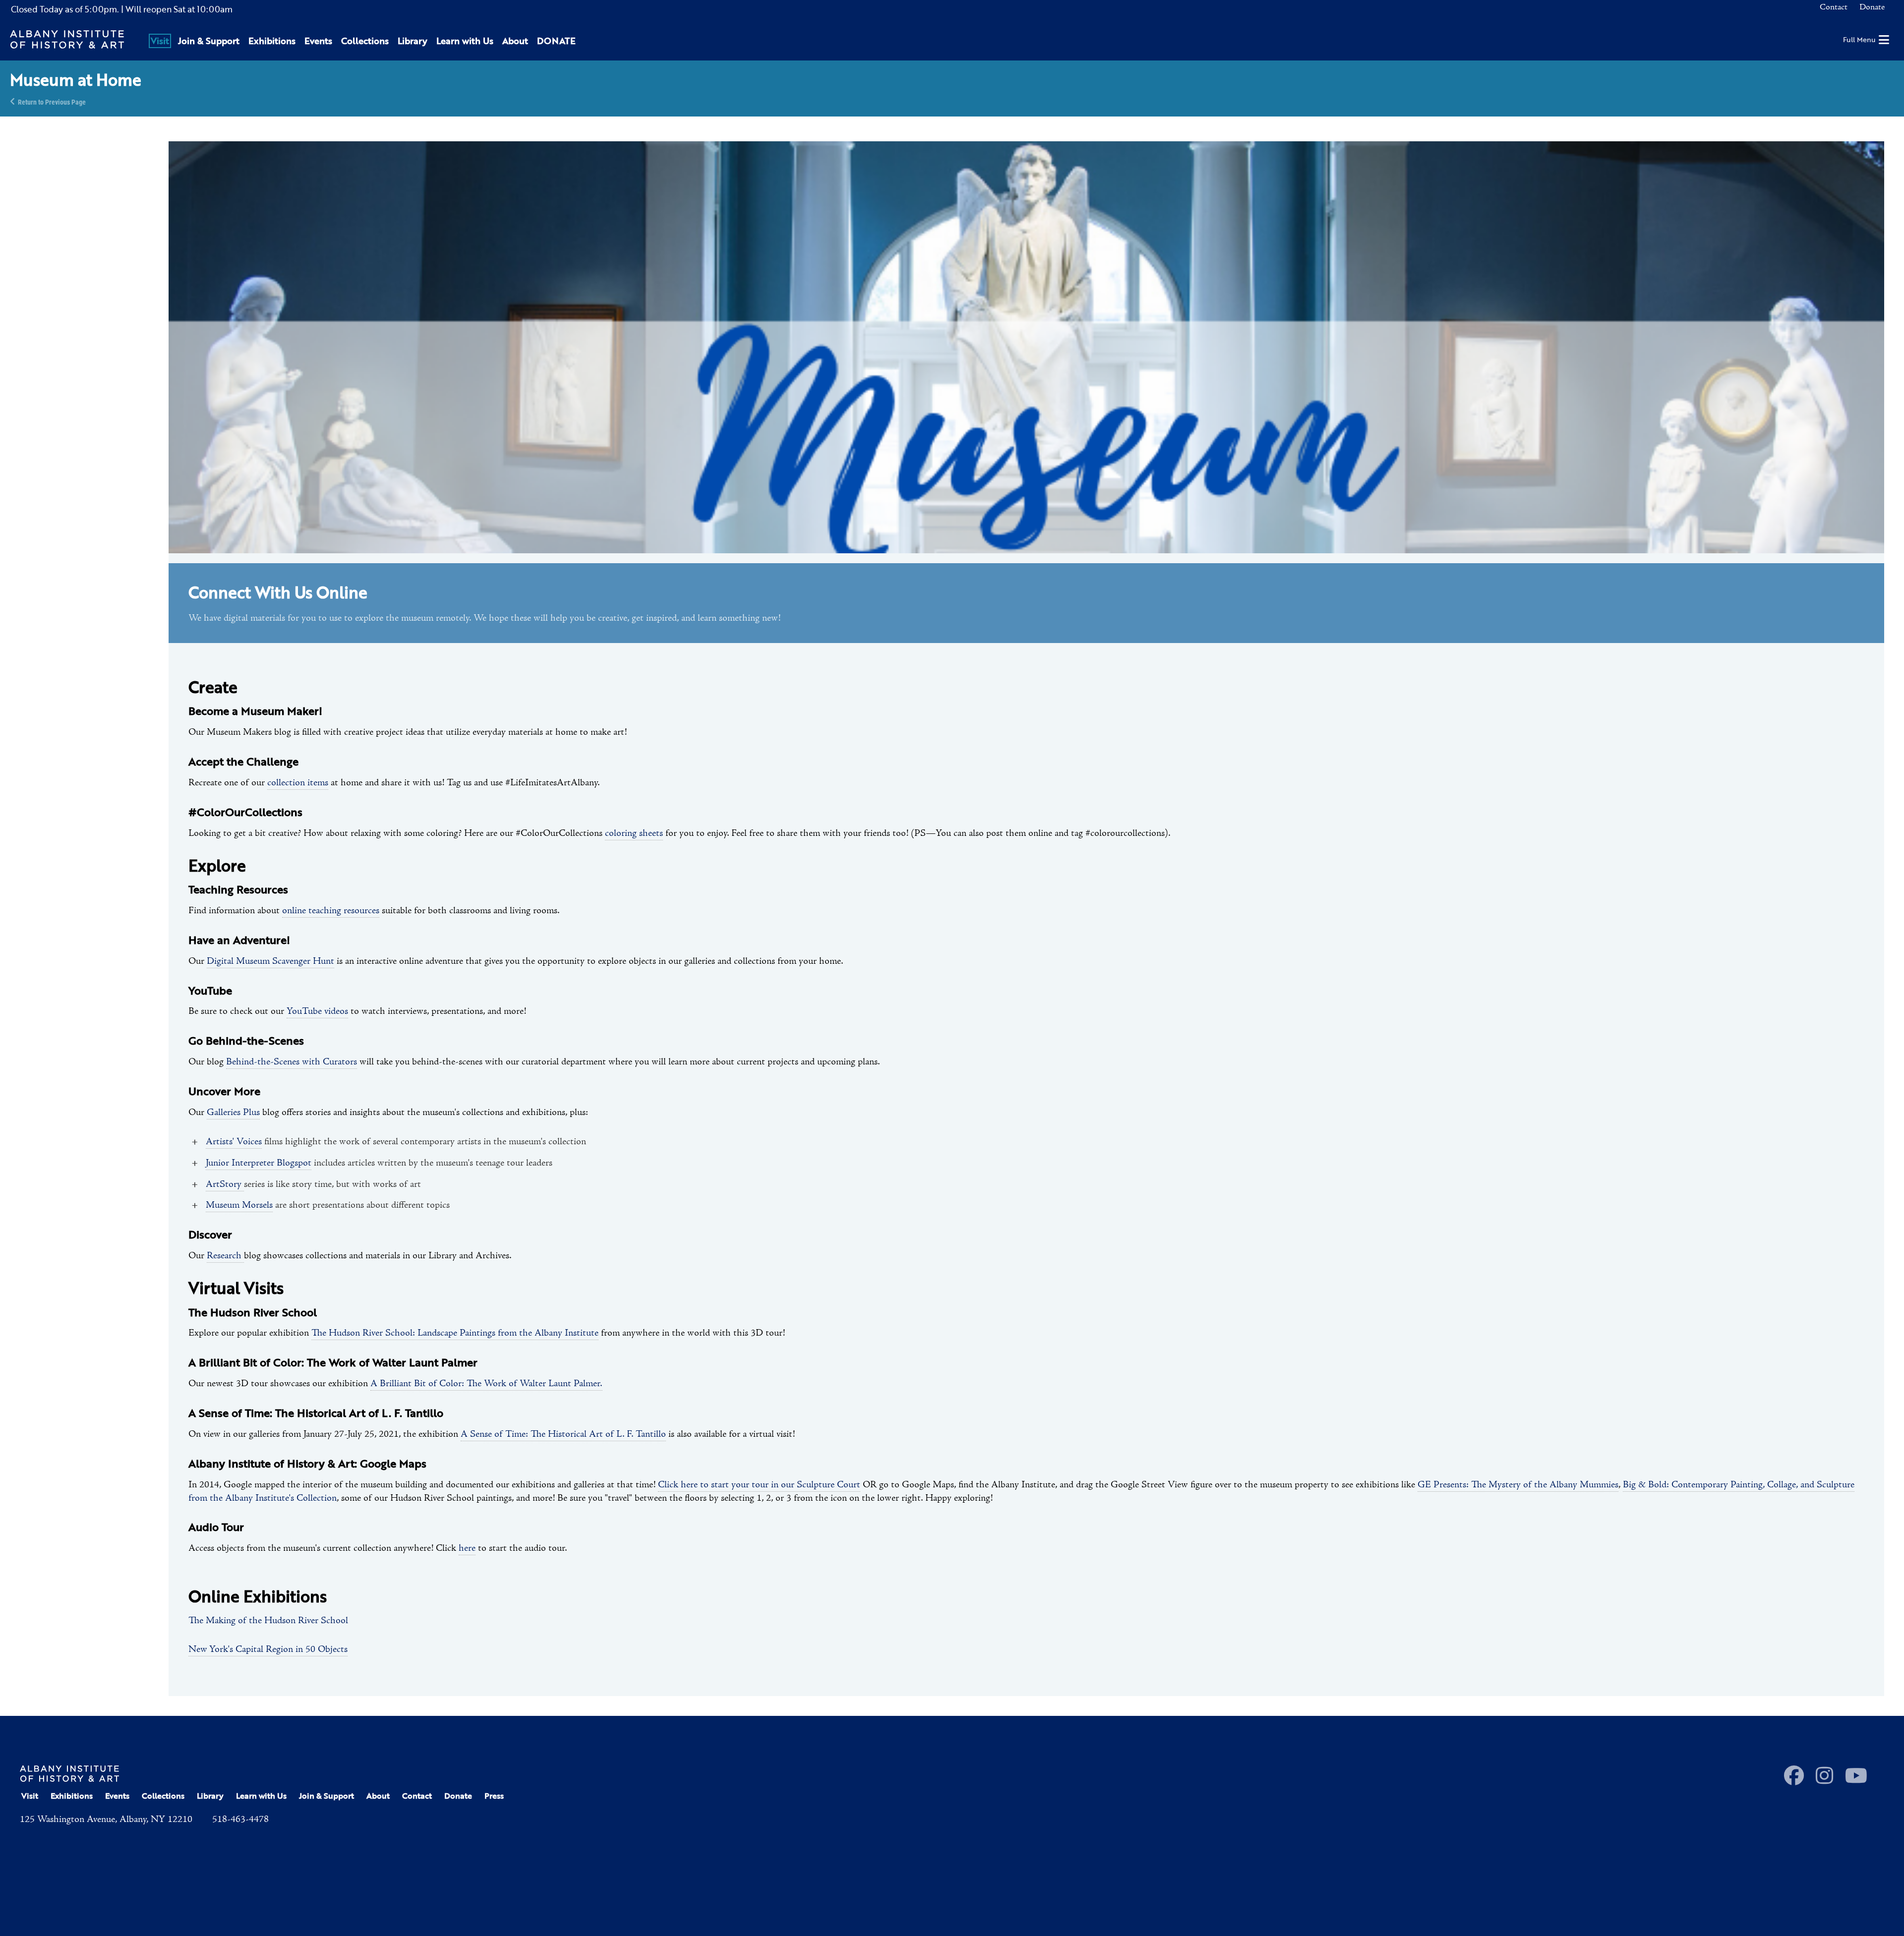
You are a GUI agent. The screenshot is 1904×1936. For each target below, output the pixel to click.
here (467, 1548)
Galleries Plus (233, 1113)
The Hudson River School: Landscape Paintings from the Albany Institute (455, 1333)
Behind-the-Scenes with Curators (292, 1062)
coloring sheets (634, 833)
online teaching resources (331, 911)
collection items (298, 783)
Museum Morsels (239, 1205)
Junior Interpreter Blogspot (259, 1163)
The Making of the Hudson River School (268, 1621)
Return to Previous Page (52, 101)
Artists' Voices (234, 1142)
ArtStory (225, 1184)
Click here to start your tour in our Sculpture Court (759, 1485)
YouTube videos (317, 1011)
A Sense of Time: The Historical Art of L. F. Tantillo (563, 1434)
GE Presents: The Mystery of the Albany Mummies (1518, 1485)
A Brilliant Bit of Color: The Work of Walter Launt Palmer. (486, 1384)
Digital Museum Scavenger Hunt (270, 961)
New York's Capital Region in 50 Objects (268, 1649)
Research (225, 1256)
